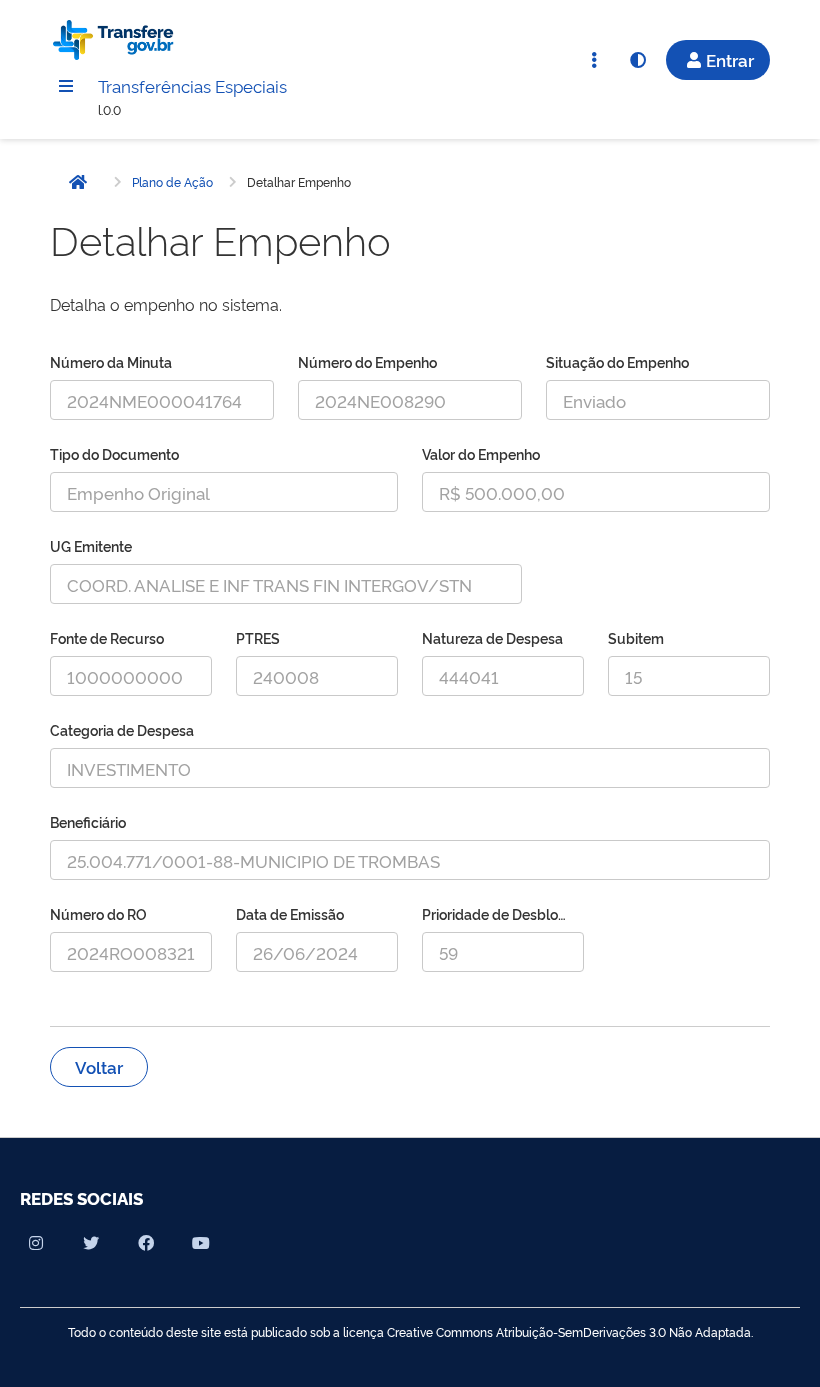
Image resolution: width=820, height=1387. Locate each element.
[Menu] (66, 86)
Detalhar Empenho (299, 182)
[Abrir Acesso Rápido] (594, 60)
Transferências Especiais (192, 85)
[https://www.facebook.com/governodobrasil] (146, 1243)
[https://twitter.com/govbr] (91, 1243)
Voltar (99, 1066)
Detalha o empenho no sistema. (166, 304)
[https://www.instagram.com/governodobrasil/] (36, 1243)
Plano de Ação (172, 182)
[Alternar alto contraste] (638, 60)
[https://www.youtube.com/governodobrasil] (201, 1243)
